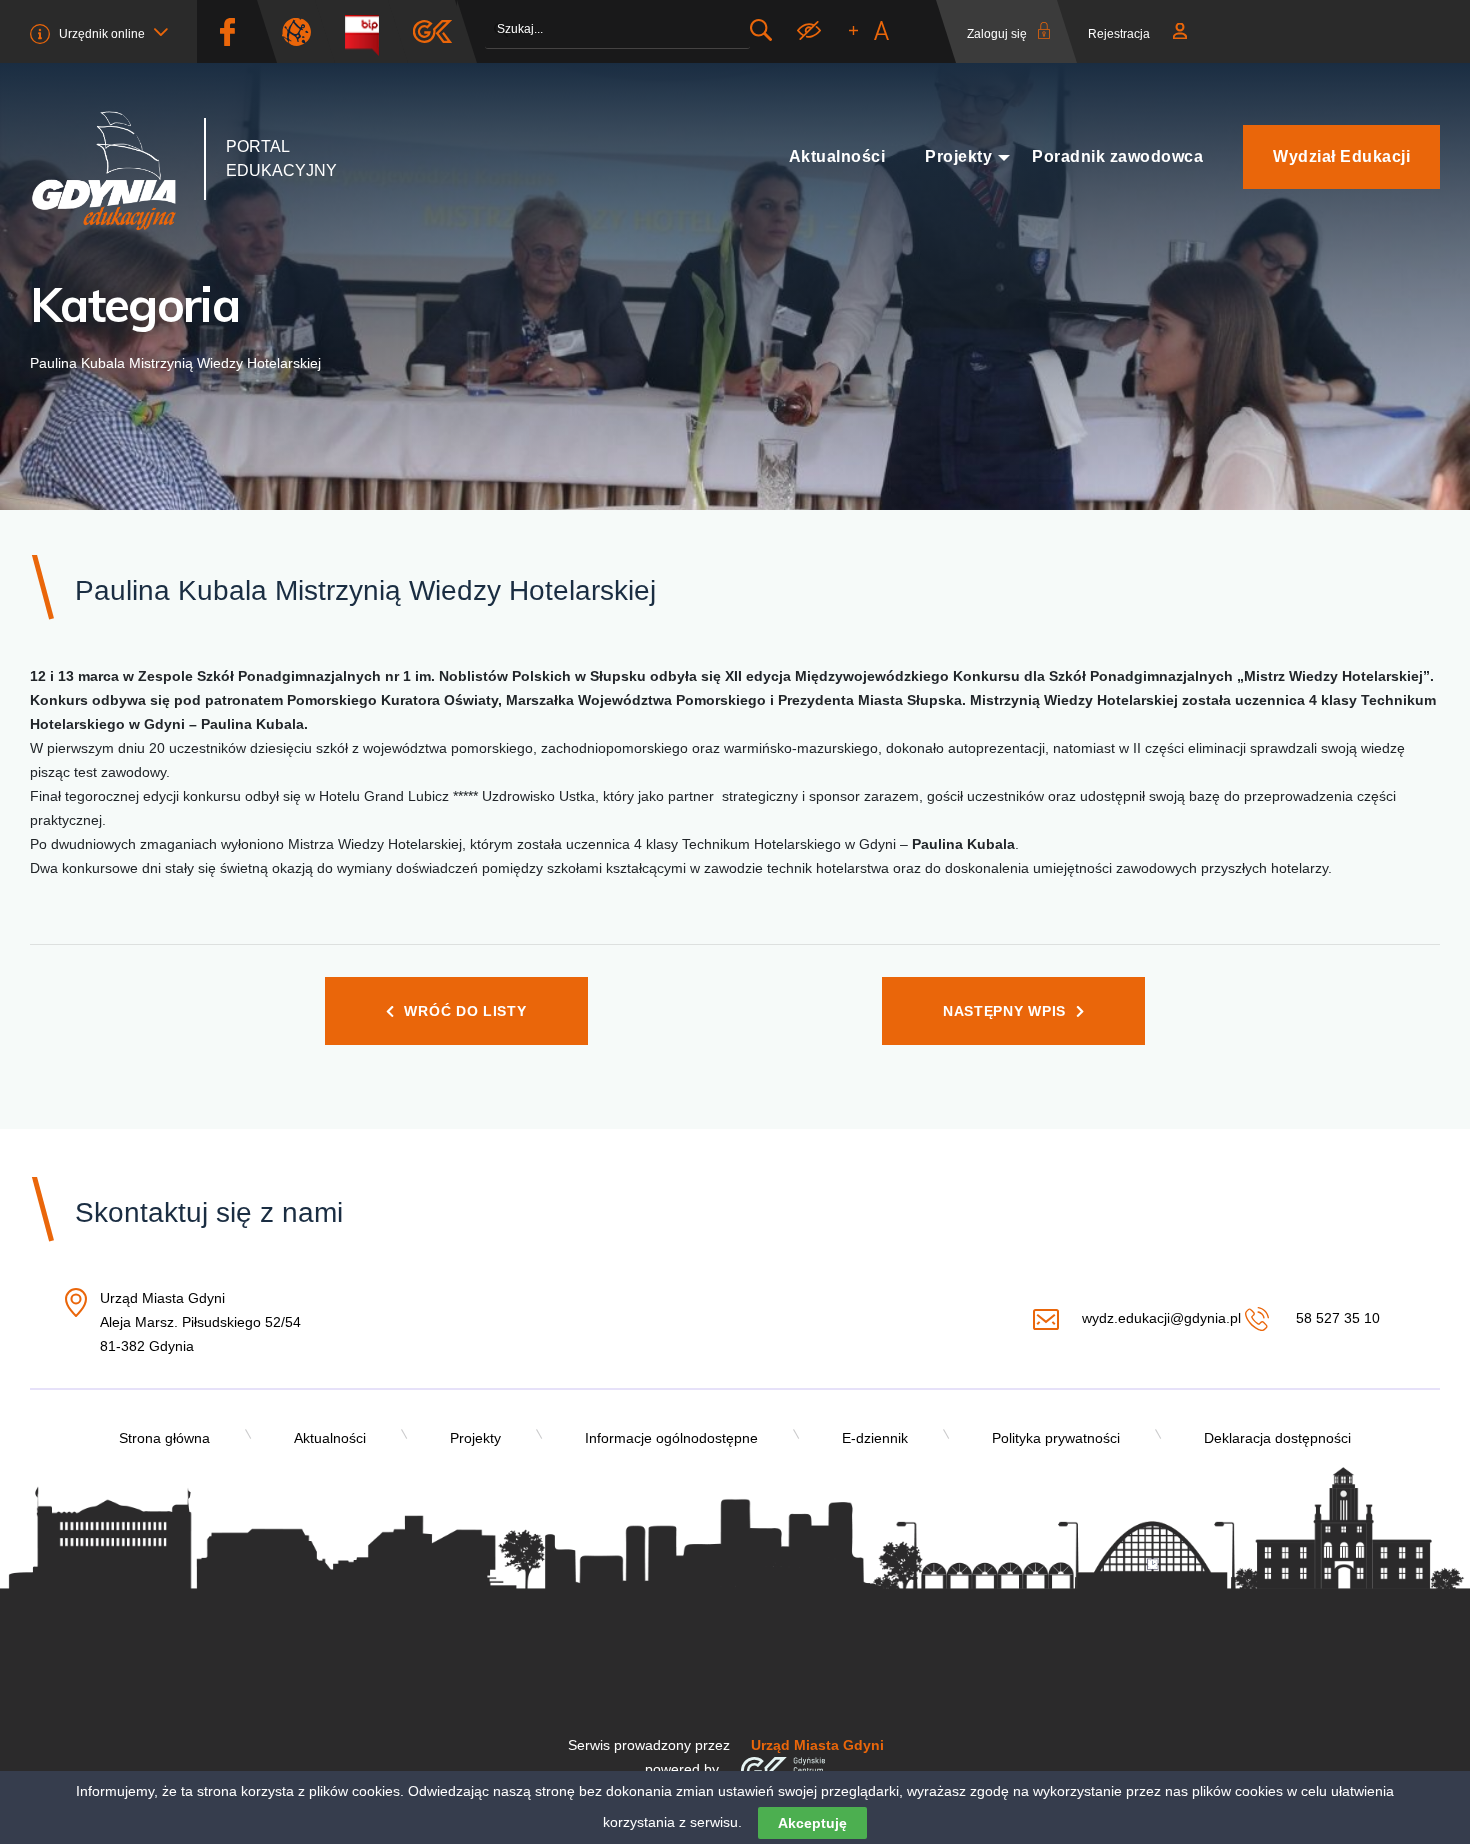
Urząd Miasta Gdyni (817, 1745)
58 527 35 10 (1335, 1318)
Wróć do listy (465, 1011)
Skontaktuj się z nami (209, 1212)
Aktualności (837, 156)
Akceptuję (812, 1823)
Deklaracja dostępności (1277, 1438)
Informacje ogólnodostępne (671, 1438)
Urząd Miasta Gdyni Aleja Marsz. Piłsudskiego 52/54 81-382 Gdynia (200, 1323)
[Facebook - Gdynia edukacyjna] (227, 31)
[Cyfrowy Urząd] (304, 31)
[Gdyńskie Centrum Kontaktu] (782, 1769)
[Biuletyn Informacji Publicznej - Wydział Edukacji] (369, 31)
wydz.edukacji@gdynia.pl (1161, 1318)
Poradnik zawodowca (1117, 156)
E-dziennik (875, 1438)
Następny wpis (1004, 1011)
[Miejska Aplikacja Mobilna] (432, 31)
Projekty (958, 156)
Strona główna (164, 1438)
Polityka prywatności (1056, 1438)
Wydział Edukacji (1341, 156)
